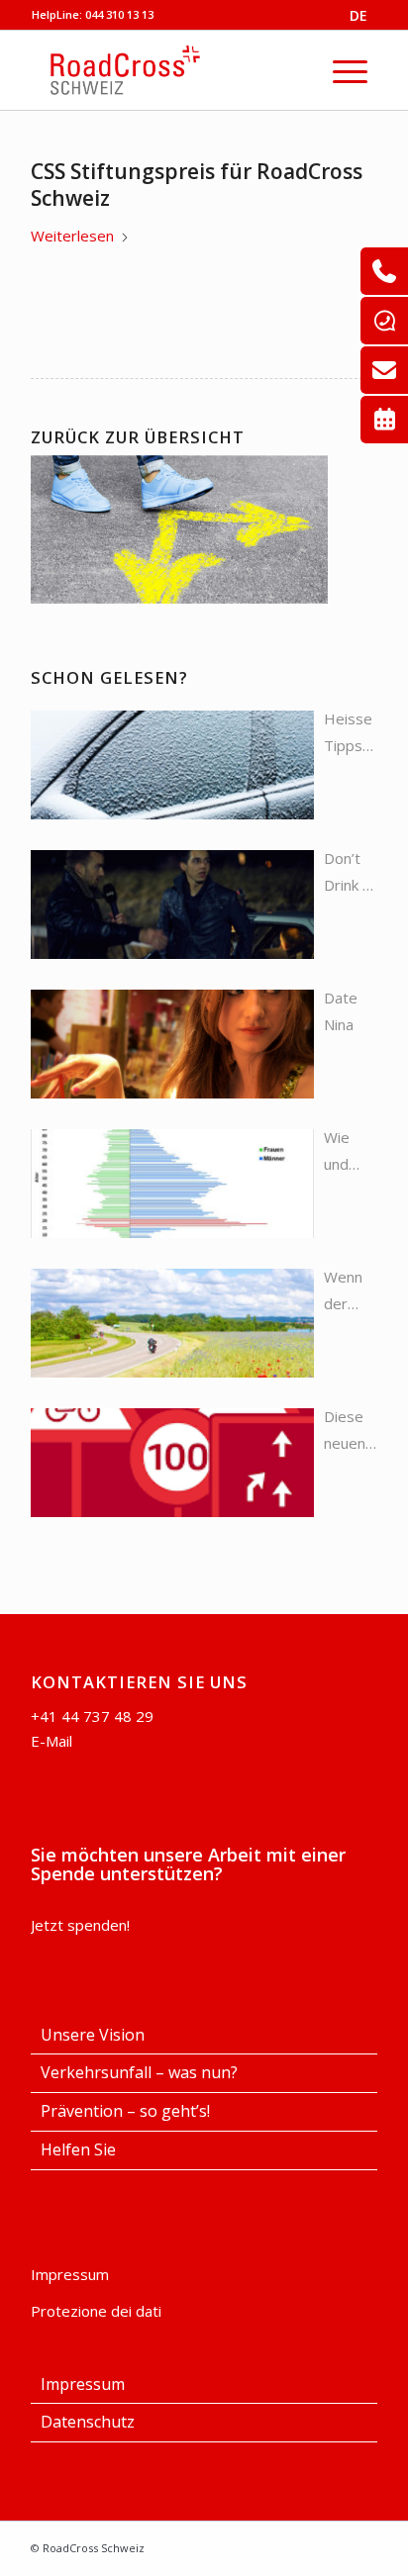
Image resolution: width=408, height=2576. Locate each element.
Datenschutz (88, 2422)
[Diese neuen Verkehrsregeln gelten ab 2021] (172, 1463)
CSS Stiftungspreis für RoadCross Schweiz (197, 185)
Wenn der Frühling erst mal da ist (350, 1292)
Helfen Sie (78, 2149)
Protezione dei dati (96, 2311)
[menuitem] (350, 70)
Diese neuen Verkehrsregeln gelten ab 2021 (351, 1431)
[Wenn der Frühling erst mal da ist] (172, 1323)
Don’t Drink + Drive (348, 873)
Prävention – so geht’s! (125, 2111)
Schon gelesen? (109, 677)
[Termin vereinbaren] (384, 420)
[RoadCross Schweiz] (189, 70)
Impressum (70, 2274)
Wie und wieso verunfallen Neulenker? (351, 1152)
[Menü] (350, 70)
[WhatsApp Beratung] (384, 321)
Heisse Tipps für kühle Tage (348, 734)
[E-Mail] (384, 370)
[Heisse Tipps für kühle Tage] (172, 765)
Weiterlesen (72, 236)
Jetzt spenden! (80, 1925)
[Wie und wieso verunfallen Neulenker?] (172, 1184)
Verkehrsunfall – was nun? (139, 2072)
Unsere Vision (93, 2035)
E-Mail (51, 1741)
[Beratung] (384, 271)
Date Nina (341, 1011)
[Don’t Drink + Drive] (172, 905)
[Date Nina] (172, 1044)
